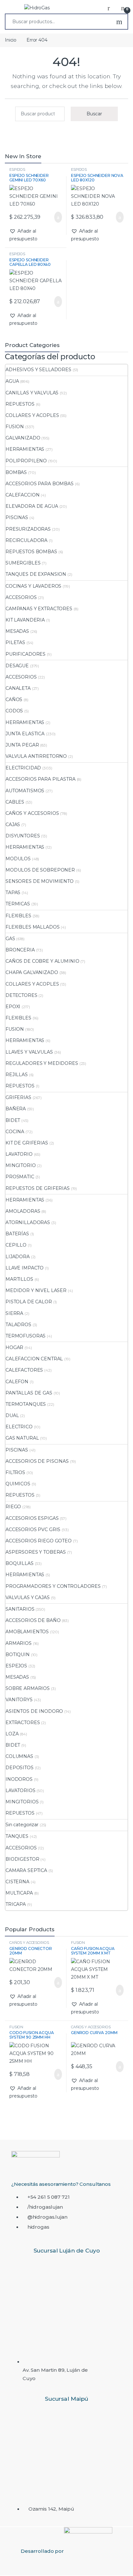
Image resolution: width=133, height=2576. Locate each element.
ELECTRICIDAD (23, 768)
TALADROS (18, 1325)
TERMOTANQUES (26, 1404)
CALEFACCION (22, 495)
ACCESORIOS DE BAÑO (33, 1620)
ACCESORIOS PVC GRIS (33, 1529)
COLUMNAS (19, 1756)
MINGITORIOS (22, 1802)
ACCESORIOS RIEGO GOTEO (39, 1541)
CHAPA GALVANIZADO (32, 972)
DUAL (12, 1415)
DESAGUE (17, 666)
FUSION (15, 427)
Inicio (11, 40)
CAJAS (13, 825)
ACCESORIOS (21, 597)
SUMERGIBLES (23, 563)
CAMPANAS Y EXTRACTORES (39, 609)
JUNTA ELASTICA (25, 734)
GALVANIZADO (23, 438)
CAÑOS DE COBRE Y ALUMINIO (42, 961)
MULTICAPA (19, 1893)
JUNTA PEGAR (22, 745)
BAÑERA (16, 1109)
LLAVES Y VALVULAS (29, 1052)
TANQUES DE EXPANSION (36, 574)
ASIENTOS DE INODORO (34, 1711)
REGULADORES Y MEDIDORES (42, 1063)
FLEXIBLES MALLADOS (32, 927)
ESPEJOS (17, 169)
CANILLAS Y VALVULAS (32, 393)
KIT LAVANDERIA (25, 620)
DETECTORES (21, 995)
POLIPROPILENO (26, 461)
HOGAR (14, 1347)
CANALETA (18, 688)
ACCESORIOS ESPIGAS (32, 1518)
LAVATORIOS (20, 1790)
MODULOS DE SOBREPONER (40, 870)
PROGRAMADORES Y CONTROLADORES (53, 1586)
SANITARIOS (20, 1609)
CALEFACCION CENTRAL (34, 1359)
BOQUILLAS (20, 1563)
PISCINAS (17, 517)
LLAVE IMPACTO (25, 1268)
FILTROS (15, 1472)
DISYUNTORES (23, 836)
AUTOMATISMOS (25, 791)
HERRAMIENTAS (25, 449)
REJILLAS (17, 1075)
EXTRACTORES (23, 1722)
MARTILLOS (19, 1279)
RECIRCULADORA (26, 540)
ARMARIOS (19, 1643)
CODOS (14, 711)
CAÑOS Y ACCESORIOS (32, 813)
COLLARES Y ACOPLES (32, 415)
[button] (36, 235)
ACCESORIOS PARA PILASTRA (41, 779)
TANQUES (17, 1836)
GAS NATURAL (22, 1438)
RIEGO (13, 1507)
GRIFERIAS (18, 1097)
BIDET (13, 1120)
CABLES (15, 802)
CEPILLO (16, 1245)
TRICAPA (16, 1904)
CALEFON (17, 1382)
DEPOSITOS (20, 1768)
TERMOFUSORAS (26, 1336)
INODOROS (19, 1779)
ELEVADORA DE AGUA (32, 506)
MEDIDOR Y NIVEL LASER (36, 1290)
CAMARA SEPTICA (26, 1870)
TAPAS (13, 892)
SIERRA (14, 1313)
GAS (10, 939)
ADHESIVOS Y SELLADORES (38, 370)
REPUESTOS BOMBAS (31, 552)
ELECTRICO (19, 1427)
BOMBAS (16, 472)
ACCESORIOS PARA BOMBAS (40, 484)
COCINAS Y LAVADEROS (33, 586)
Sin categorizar (22, 1825)
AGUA (12, 381)
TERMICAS (18, 904)
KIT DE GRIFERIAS (27, 1143)
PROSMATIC (20, 1177)
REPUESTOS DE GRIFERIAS (38, 1188)
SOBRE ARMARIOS (28, 1688)
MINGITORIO (21, 1165)
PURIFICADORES (26, 654)
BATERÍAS (17, 1234)
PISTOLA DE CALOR (29, 1302)
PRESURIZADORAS (28, 529)
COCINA (15, 1132)
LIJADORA (18, 1257)
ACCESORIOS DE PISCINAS (37, 1461)
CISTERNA (17, 1882)
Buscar (119, 22)
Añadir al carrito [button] (55, 217)
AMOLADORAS (23, 1211)
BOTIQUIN (18, 1655)
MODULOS (18, 859)
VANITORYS (19, 1700)
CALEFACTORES (24, 1370)
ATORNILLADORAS (28, 1222)
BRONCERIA (20, 950)
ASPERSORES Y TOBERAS (36, 1552)
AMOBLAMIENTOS (27, 1632)
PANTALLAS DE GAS (29, 1393)
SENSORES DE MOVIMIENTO (40, 881)
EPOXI (13, 1007)
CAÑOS (14, 699)
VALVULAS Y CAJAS (28, 1597)
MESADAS (17, 631)
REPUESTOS (20, 404)
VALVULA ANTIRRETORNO (36, 756)
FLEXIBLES (18, 916)
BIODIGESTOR (22, 1859)
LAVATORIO (19, 1154)
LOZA (12, 1734)
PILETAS (15, 642)
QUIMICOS (18, 1484)
